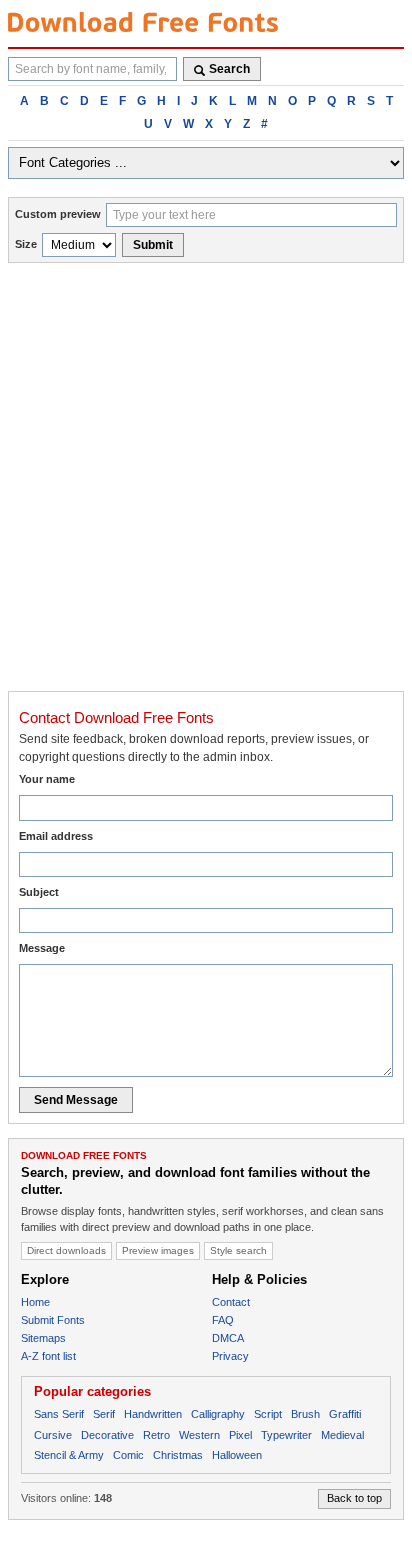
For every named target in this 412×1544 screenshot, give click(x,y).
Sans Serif (59, 1414)
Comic (128, 1455)
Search (229, 69)
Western (199, 1435)
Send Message (76, 1100)
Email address (56, 836)
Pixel (240, 1435)
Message (42, 948)
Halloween (237, 1455)
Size (26, 244)
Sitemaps (43, 1338)
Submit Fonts (53, 1320)
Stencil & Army (69, 1455)
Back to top (354, 1498)
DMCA (228, 1338)
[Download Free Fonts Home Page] (143, 22)
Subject (39, 892)
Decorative (107, 1435)
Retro (156, 1435)
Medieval (342, 1435)
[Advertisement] (206, 479)
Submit (153, 245)
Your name (47, 779)
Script (268, 1414)
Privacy (230, 1356)
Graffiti (345, 1414)
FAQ (223, 1320)
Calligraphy (218, 1414)
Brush (305, 1414)
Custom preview (58, 214)
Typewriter (286, 1435)
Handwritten (153, 1414)
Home (35, 1302)
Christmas (178, 1455)
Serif (104, 1414)
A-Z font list (48, 1356)
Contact (231, 1302)
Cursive (53, 1435)
